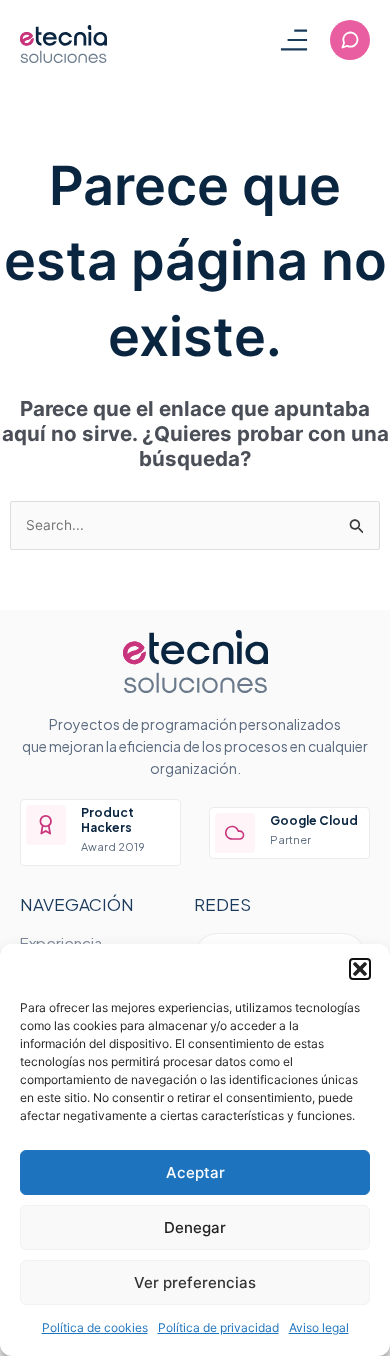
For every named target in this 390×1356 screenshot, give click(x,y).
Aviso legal (319, 1327)
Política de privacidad (218, 1327)
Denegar (195, 1227)
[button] (360, 969)
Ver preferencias (195, 1282)
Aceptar (195, 1172)
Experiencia (61, 942)
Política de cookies (95, 1327)
